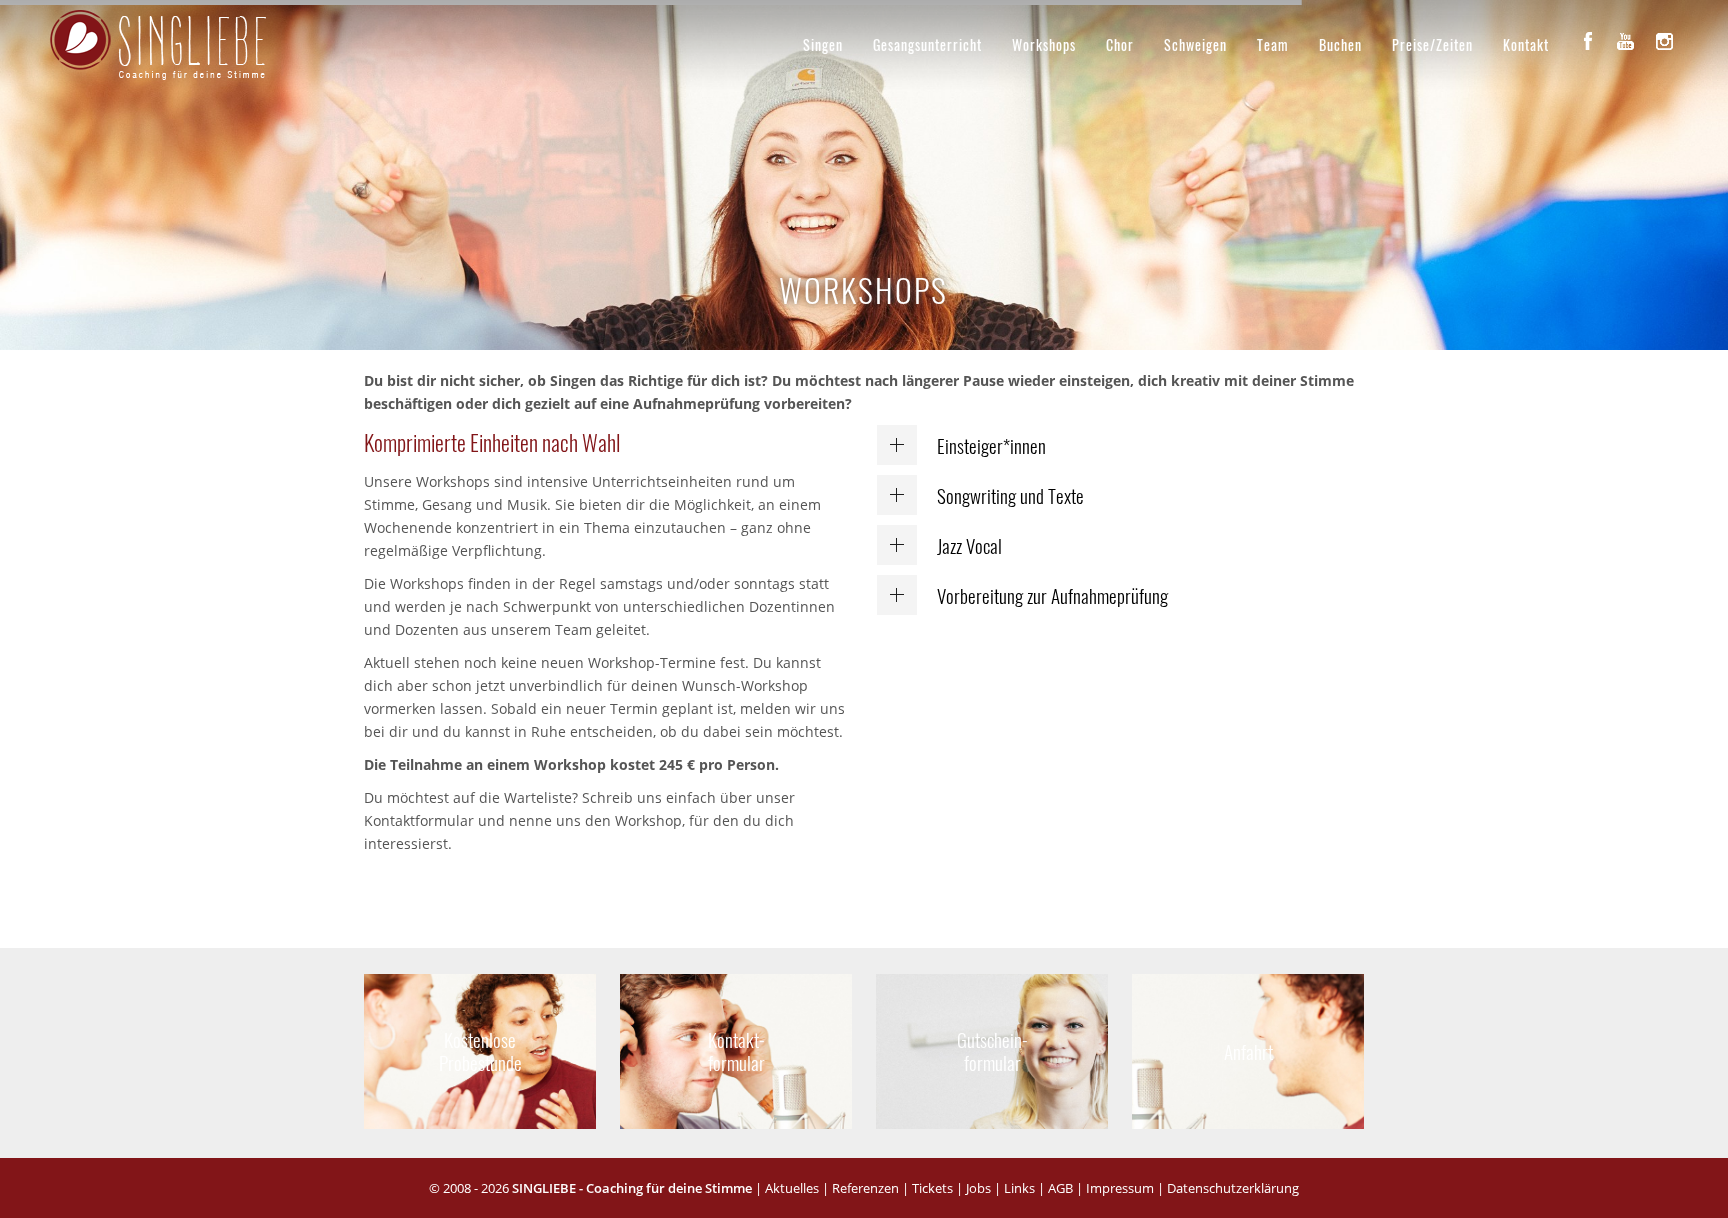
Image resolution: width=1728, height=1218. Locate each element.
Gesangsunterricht (927, 44)
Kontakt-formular (736, 1050)
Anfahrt (1248, 1050)
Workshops (1044, 44)
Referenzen (865, 1188)
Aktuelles (792, 1188)
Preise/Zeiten (1432, 44)
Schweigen (1195, 44)
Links (1019, 1188)
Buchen (1340, 44)
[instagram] (1664, 41)
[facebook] (1588, 41)
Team (1273, 44)
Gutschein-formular (992, 1050)
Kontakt (1526, 44)
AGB (1060, 1188)
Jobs (978, 1188)
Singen (823, 44)
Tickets (932, 1188)
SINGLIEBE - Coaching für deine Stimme (632, 1188)
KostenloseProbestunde (480, 1050)
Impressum (1120, 1188)
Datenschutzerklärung (1233, 1188)
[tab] (1120, 445)
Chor (1120, 44)
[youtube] (1626, 41)
